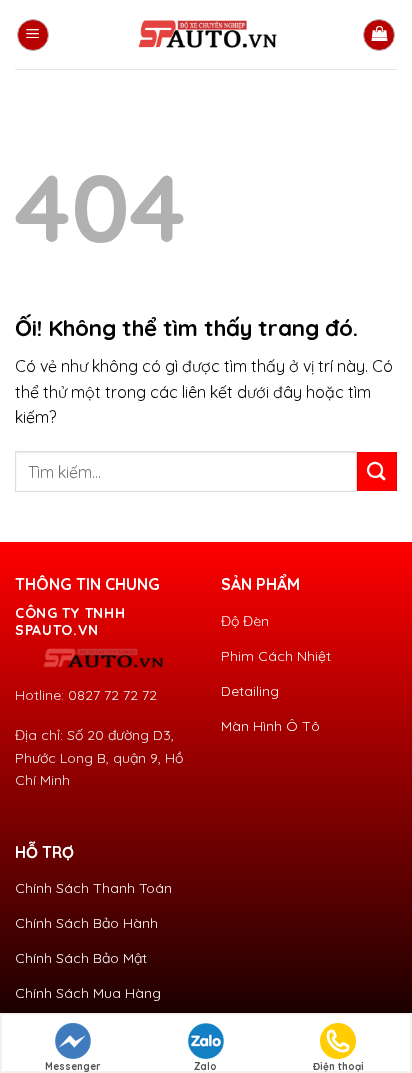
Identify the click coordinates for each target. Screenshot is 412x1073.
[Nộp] (377, 471)
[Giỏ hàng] (379, 35)
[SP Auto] (206, 35)
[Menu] (33, 35)
